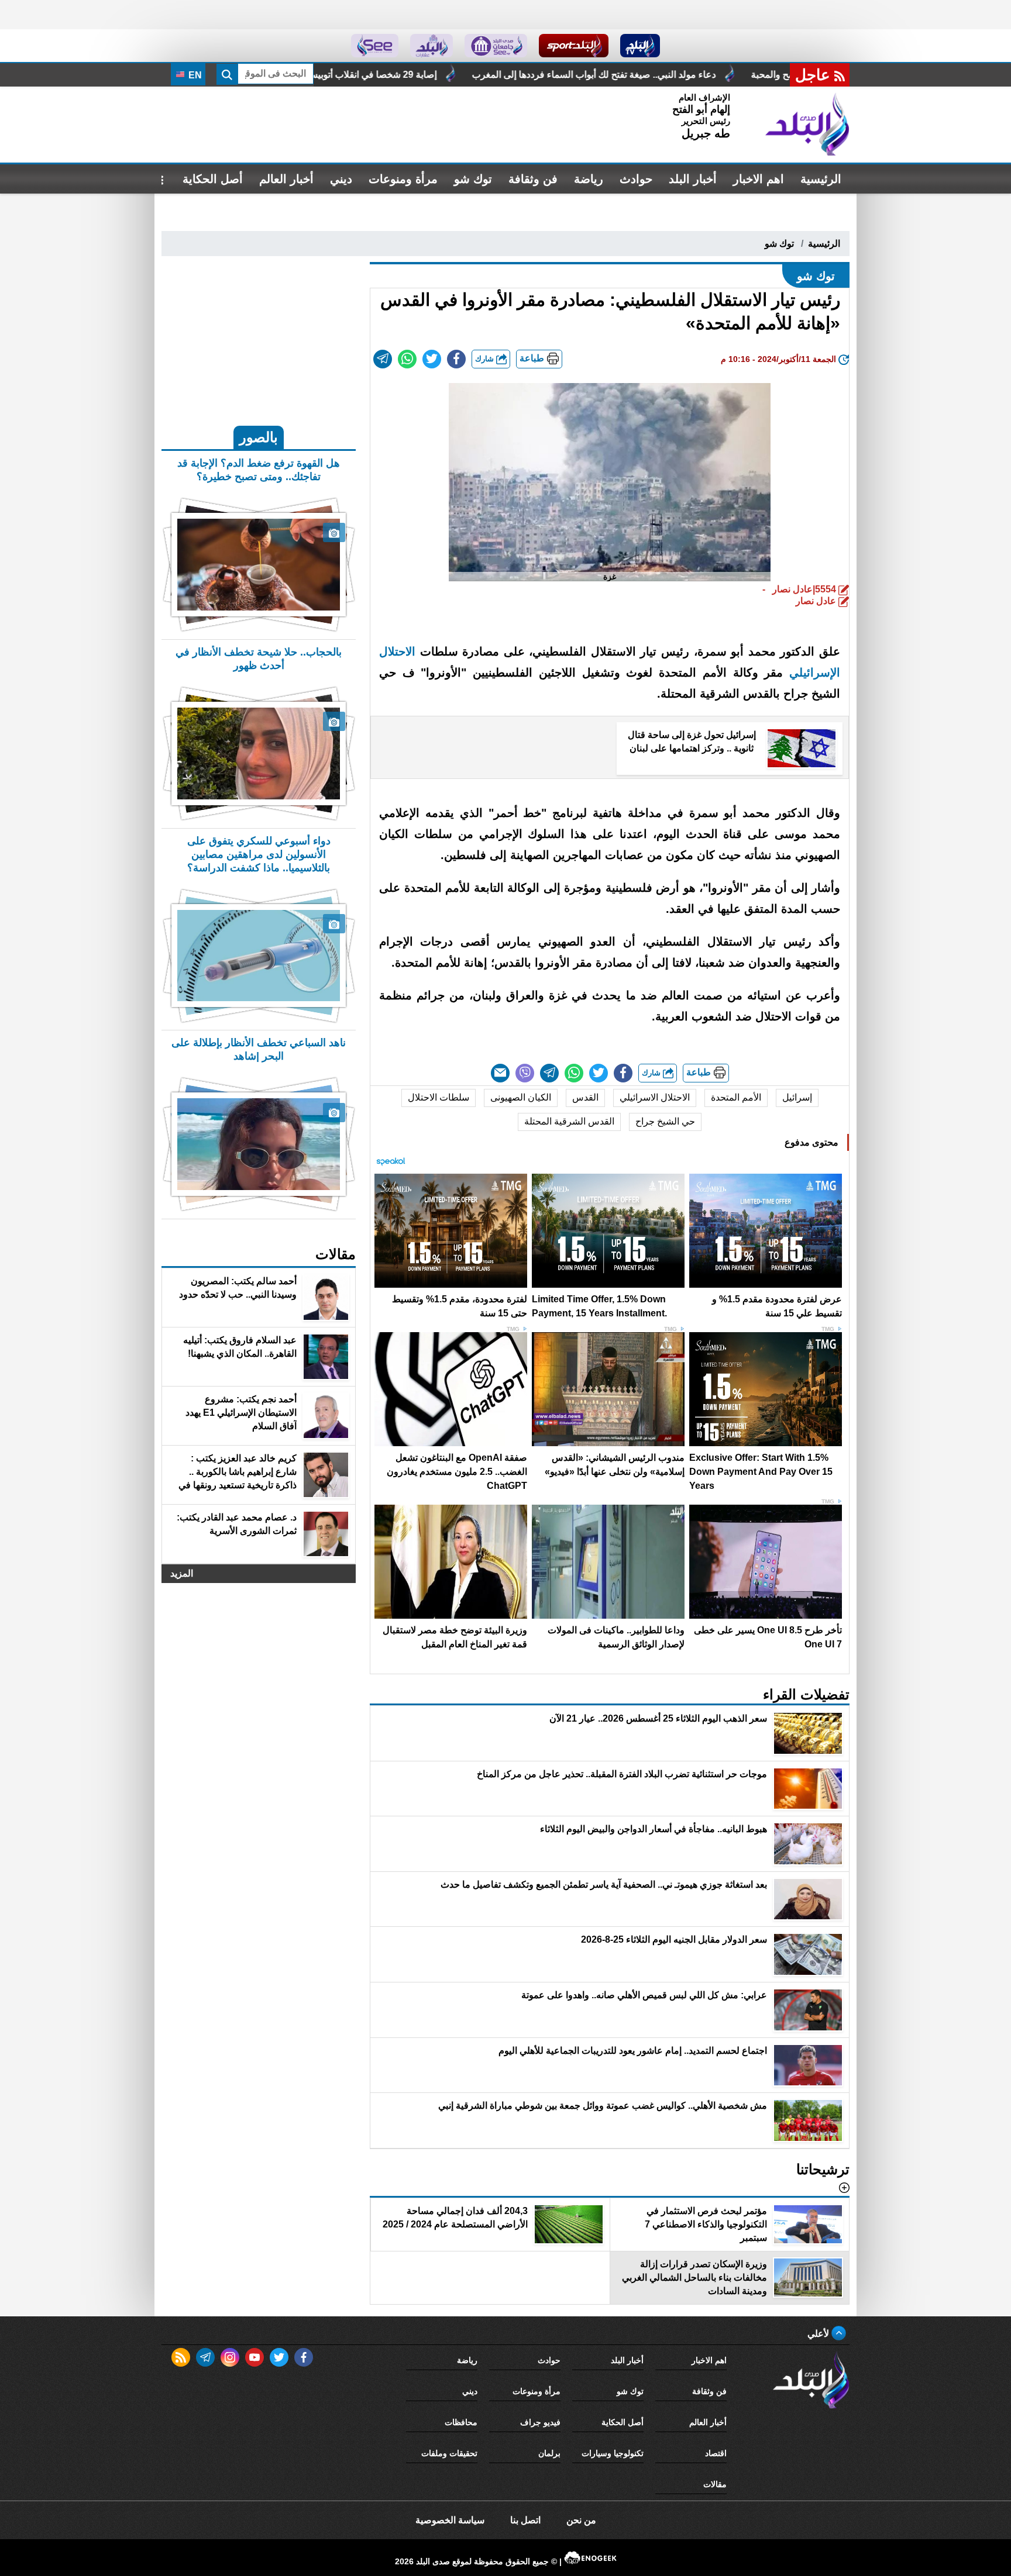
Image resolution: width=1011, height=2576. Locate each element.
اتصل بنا (525, 2520)
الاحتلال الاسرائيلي (655, 1097)
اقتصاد (716, 2453)
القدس (585, 1097)
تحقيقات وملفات (449, 2453)
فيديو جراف (540, 2422)
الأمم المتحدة (736, 1097)
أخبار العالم (286, 179)
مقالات (715, 2484)
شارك (486, 359)
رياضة (589, 179)
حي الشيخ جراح (665, 1121)
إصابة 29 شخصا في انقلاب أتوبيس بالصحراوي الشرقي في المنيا (501, 75)
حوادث (636, 179)
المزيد (182, 1573)
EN (194, 75)
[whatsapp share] (407, 359)
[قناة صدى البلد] (640, 46)
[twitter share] (432, 359)
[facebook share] (456, 359)
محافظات (461, 2422)
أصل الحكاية (213, 179)
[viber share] (525, 1073)
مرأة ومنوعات (403, 179)
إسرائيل (797, 1097)
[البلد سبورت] (574, 46)
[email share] (383, 359)
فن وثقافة (533, 179)
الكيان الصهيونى (521, 1097)
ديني (341, 179)
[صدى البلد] (807, 125)
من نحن (581, 2520)
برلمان (549, 2453)
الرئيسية (821, 179)
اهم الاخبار (759, 179)
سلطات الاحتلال (439, 1097)
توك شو (473, 179)
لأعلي (819, 2334)
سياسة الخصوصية (450, 2520)
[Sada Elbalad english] (375, 46)
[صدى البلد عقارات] (431, 46)
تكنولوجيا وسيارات (613, 2453)
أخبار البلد (693, 179)
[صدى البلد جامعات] (496, 46)
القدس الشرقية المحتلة (569, 1121)
